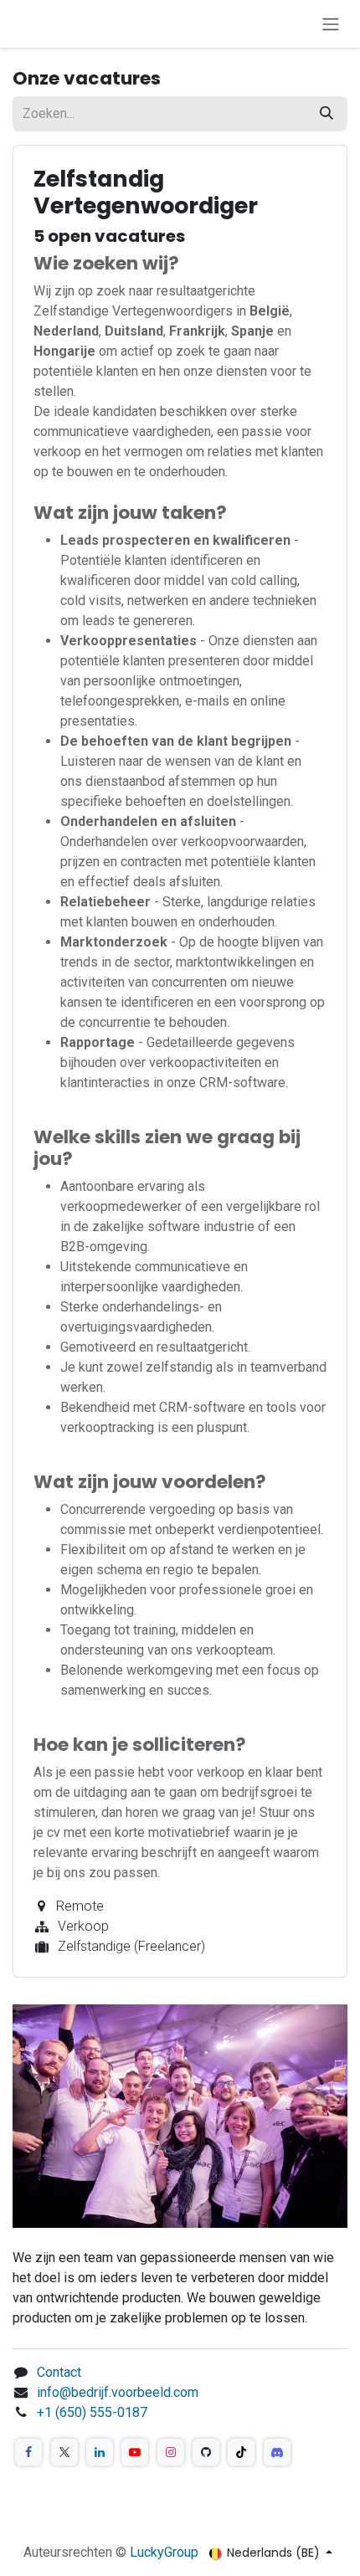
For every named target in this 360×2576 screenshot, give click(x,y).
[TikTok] (241, 2452)
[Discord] (277, 2452)
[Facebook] (28, 2452)
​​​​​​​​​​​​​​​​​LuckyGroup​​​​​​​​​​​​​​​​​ (164, 2552)
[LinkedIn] (100, 2452)
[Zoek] (327, 114)
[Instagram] (171, 2452)
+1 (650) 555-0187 (92, 2412)
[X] (64, 2452)
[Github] (206, 2452)
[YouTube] (135, 2452)
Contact (59, 2372)
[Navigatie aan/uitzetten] (331, 24)
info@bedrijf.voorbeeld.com (118, 2392)
